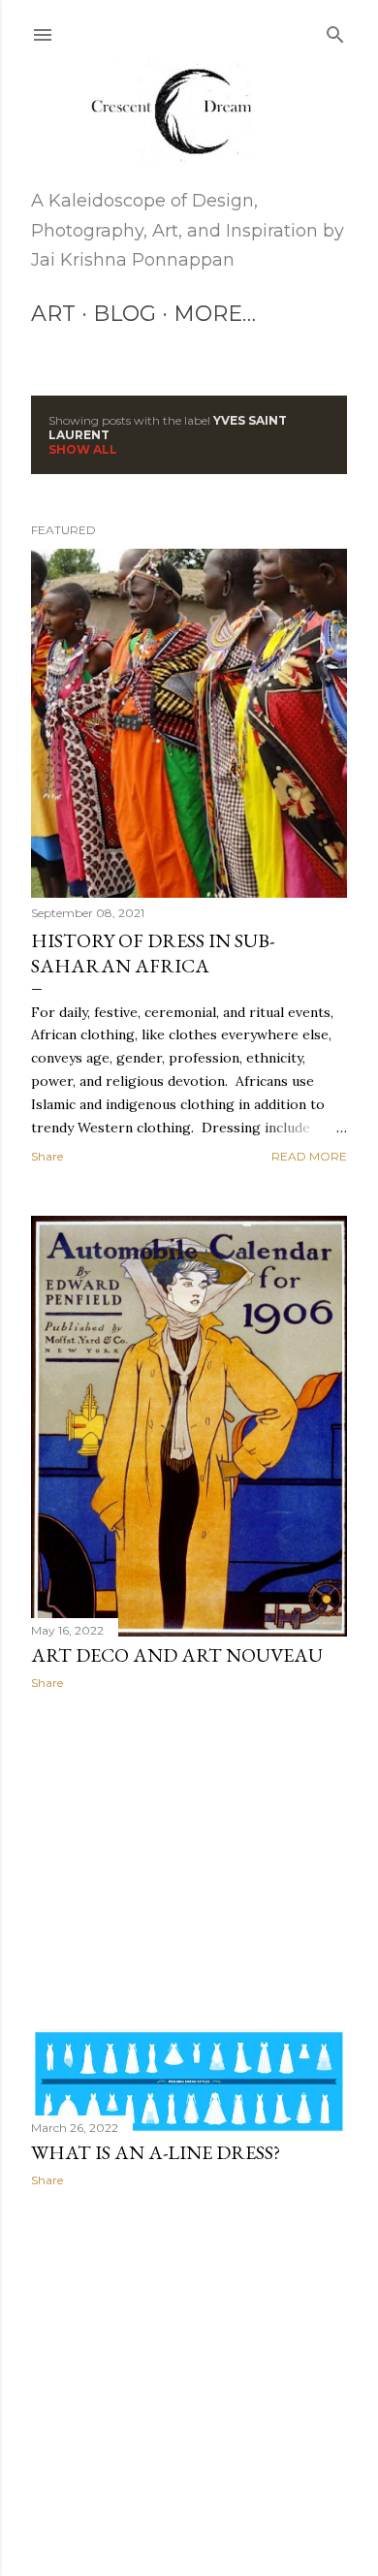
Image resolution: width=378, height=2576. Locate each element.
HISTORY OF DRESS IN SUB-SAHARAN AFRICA (153, 953)
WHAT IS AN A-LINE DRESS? (156, 2152)
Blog (125, 314)
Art (53, 314)
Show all (83, 449)
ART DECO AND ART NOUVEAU (177, 1655)
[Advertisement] (189, 1860)
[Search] (335, 31)
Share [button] (47, 1156)
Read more (309, 1156)
